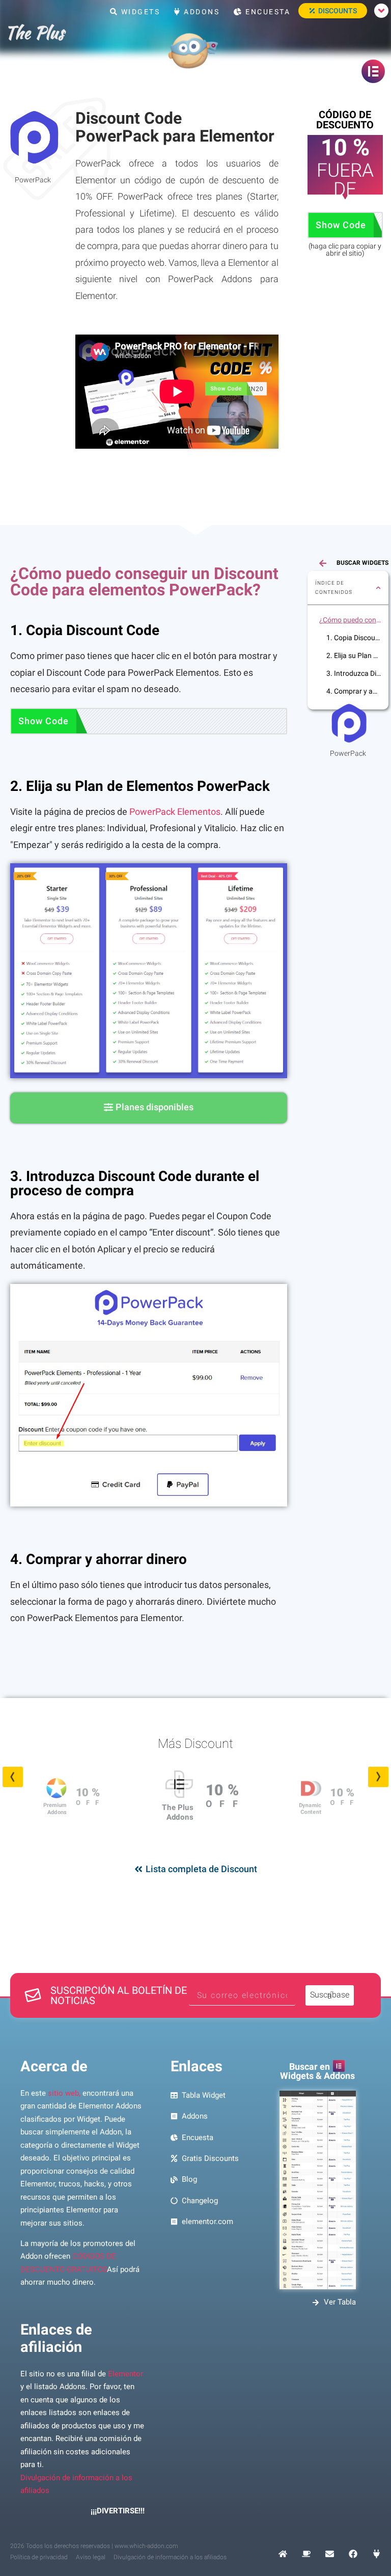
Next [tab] (378, 1777)
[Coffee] (306, 2554)
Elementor (125, 2374)
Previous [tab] (13, 1777)
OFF (90, 1802)
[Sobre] (330, 2554)
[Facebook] (353, 2554)
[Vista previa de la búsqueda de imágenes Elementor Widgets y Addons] (317, 2190)
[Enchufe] (376, 2554)
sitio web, (64, 2093)
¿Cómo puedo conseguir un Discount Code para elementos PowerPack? (350, 620)
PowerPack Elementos (175, 812)
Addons (201, 12)
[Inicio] (283, 2554)
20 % (342, 1800)
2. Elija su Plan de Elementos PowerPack (354, 655)
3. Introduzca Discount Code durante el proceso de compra (354, 673)
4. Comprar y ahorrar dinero (354, 691)
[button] (378, 588)
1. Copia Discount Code (354, 638)
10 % (88, 1793)
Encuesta (267, 12)
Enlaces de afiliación (56, 2338)
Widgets (139, 12)
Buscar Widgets (362, 563)
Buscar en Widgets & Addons (317, 2071)
